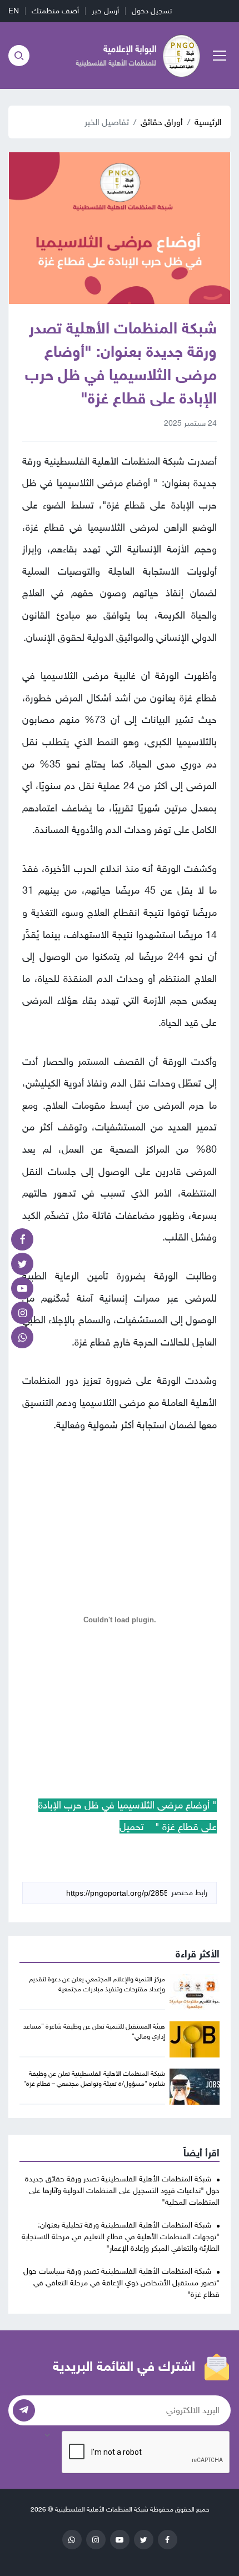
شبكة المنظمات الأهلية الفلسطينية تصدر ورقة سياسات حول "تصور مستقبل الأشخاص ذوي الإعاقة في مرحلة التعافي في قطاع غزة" (121, 2283)
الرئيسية (208, 122)
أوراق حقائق (162, 122)
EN (14, 11)
